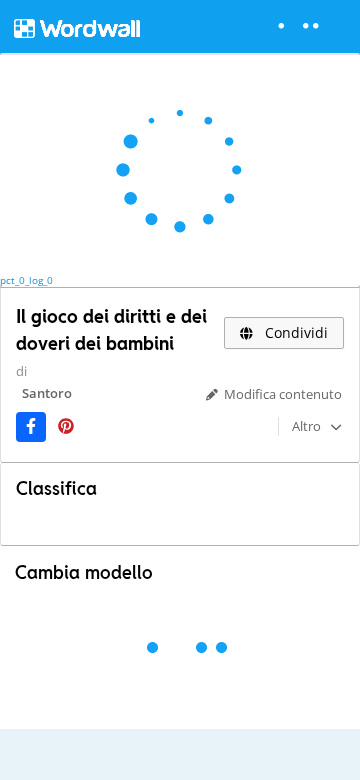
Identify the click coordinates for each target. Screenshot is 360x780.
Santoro (47, 393)
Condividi (294, 332)
